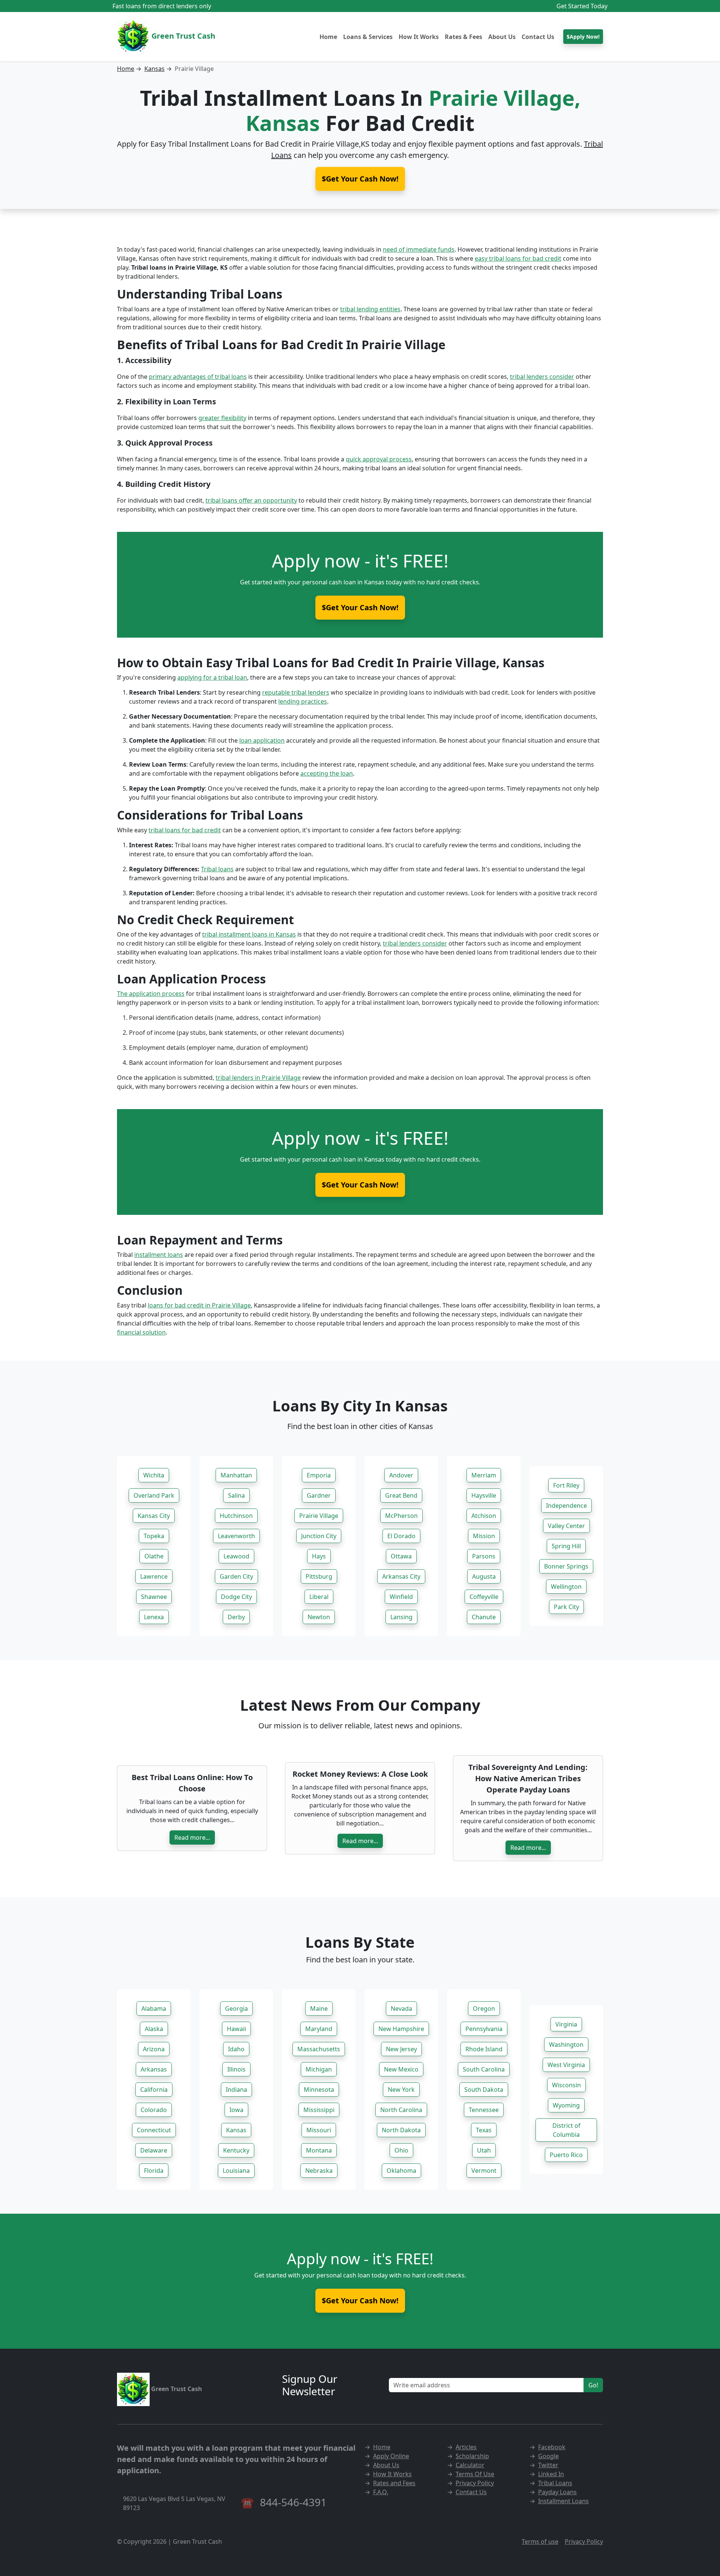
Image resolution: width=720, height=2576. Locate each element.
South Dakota (484, 2090)
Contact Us (538, 37)
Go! (593, 2385)
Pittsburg (319, 1576)
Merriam (484, 1475)
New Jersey (401, 2049)
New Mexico (401, 2069)
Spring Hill (566, 1546)
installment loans (159, 1255)
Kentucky (236, 2150)
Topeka (154, 1536)
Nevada (401, 2009)
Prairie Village (319, 1516)
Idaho (236, 2049)
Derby (236, 1617)
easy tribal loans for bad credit (518, 258)
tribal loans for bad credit (185, 830)
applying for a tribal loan (212, 677)
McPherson (401, 1516)
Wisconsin (566, 2085)
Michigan (319, 2069)
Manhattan (236, 1475)
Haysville (484, 1495)
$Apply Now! (583, 37)
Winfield (401, 1597)
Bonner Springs (566, 1566)
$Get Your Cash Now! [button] (360, 179)
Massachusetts (319, 2049)
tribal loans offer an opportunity (251, 500)
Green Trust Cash (182, 36)
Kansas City (154, 1516)
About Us (502, 37)
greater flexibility (222, 418)
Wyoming (566, 2105)
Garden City (236, 1576)
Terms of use (540, 2541)
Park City (566, 1607)
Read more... (192, 1837)
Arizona (154, 2049)
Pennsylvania (484, 2029)
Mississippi (319, 2110)
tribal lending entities (370, 309)
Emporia (319, 1475)
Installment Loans (563, 2501)
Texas (484, 2130)
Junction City (319, 1536)
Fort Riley (566, 1485)
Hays (319, 1556)
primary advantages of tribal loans (198, 377)
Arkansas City (401, 1576)
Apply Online (391, 2456)
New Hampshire (401, 2029)
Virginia (566, 2024)
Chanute (484, 1617)
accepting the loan (327, 773)
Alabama (154, 2009)
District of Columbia (566, 2130)
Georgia (236, 2009)
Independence (566, 1506)
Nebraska (319, 2171)
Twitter (548, 2465)
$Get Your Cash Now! (360, 607)
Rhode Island (484, 2049)
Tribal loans (217, 869)
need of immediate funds (419, 249)
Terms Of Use (475, 2474)
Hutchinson (236, 1516)
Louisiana (236, 2171)
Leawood (236, 1556)
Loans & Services (368, 37)
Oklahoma (401, 2171)
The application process (151, 994)
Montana (319, 2150)
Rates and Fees (394, 2483)
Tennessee (484, 2110)
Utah (484, 2150)
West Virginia (566, 2065)
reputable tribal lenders (296, 692)
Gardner (319, 1495)
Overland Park (154, 1495)
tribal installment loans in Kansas (249, 934)
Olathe (154, 1556)
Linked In (551, 2474)
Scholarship (472, 2456)
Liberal (319, 1597)
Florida (154, 2171)
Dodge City (236, 1597)
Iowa (236, 2110)
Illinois (236, 2069)
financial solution (141, 1332)
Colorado (154, 2110)
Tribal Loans (555, 2483)
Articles (466, 2447)
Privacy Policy (475, 2483)
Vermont (484, 2171)
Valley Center (566, 1526)
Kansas (154, 69)
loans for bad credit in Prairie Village (199, 1305)
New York (401, 2090)
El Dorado (401, 1536)
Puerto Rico (566, 2155)
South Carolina (484, 2069)
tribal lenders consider (542, 377)
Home (328, 37)
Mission (484, 1536)
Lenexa (154, 1617)
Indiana (236, 2090)
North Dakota (401, 2130)
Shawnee (154, 1597)
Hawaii (236, 2029)
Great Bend (401, 1495)
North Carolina (401, 2110)
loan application (262, 740)
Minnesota (319, 2090)
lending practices (303, 701)
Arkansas (154, 2069)
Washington (566, 2045)
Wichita (154, 1475)
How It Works (419, 37)
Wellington (566, 1587)
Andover (401, 1475)
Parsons (484, 1556)
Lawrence (154, 1576)
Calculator (470, 2465)
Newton (319, 1617)
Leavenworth (236, 1536)
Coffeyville (484, 1597)
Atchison (484, 1516)
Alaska (154, 2029)
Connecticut (154, 2130)
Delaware (154, 2150)
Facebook (552, 2447)
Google (548, 2456)
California (154, 2090)
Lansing (401, 1617)
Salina (236, 1495)
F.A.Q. (381, 2492)
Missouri (319, 2130)
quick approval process (379, 459)
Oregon (484, 2009)
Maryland (319, 2029)
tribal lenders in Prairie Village (258, 1078)
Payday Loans (557, 2492)
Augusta (484, 1576)
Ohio (401, 2150)
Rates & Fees (463, 37)
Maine (319, 2009)
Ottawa (401, 1556)
